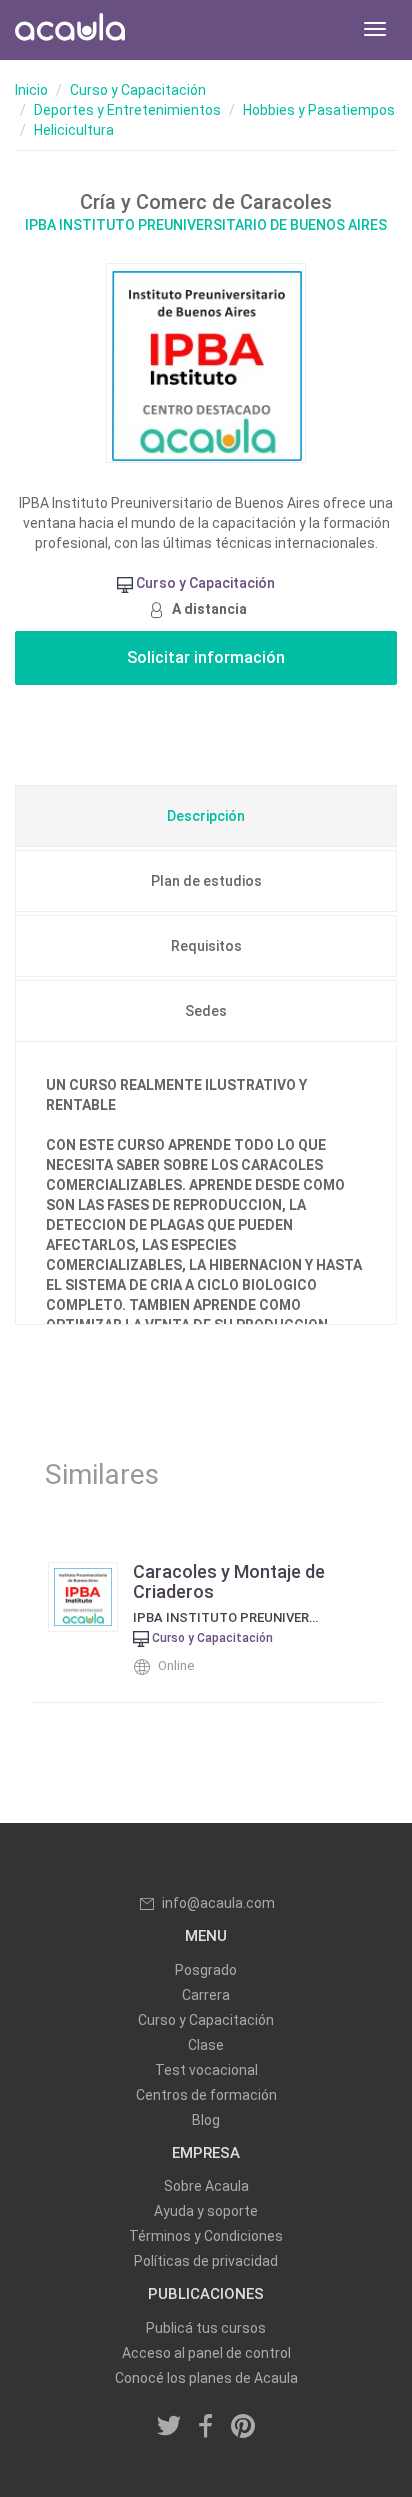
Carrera (206, 1995)
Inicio (31, 90)
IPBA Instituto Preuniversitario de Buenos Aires (206, 225)
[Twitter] (170, 2428)
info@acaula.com (218, 1903)
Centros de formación (206, 2095)
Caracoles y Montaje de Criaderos (229, 1581)
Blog (206, 2120)
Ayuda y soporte (206, 2211)
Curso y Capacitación (138, 90)
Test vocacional (206, 2070)
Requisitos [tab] (206, 946)
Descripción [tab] (206, 816)
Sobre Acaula (206, 2186)
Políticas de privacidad (206, 2261)
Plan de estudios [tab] (206, 881)
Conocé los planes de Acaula (206, 2378)
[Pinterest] (243, 2428)
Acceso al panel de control (206, 2353)
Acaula (70, 30)
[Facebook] (206, 2428)
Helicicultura (74, 130)
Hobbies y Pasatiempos (319, 110)
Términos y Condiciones (206, 2236)
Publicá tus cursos (206, 2328)
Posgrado (206, 1970)
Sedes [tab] (206, 1011)
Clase (206, 2045)
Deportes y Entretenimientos (127, 110)
